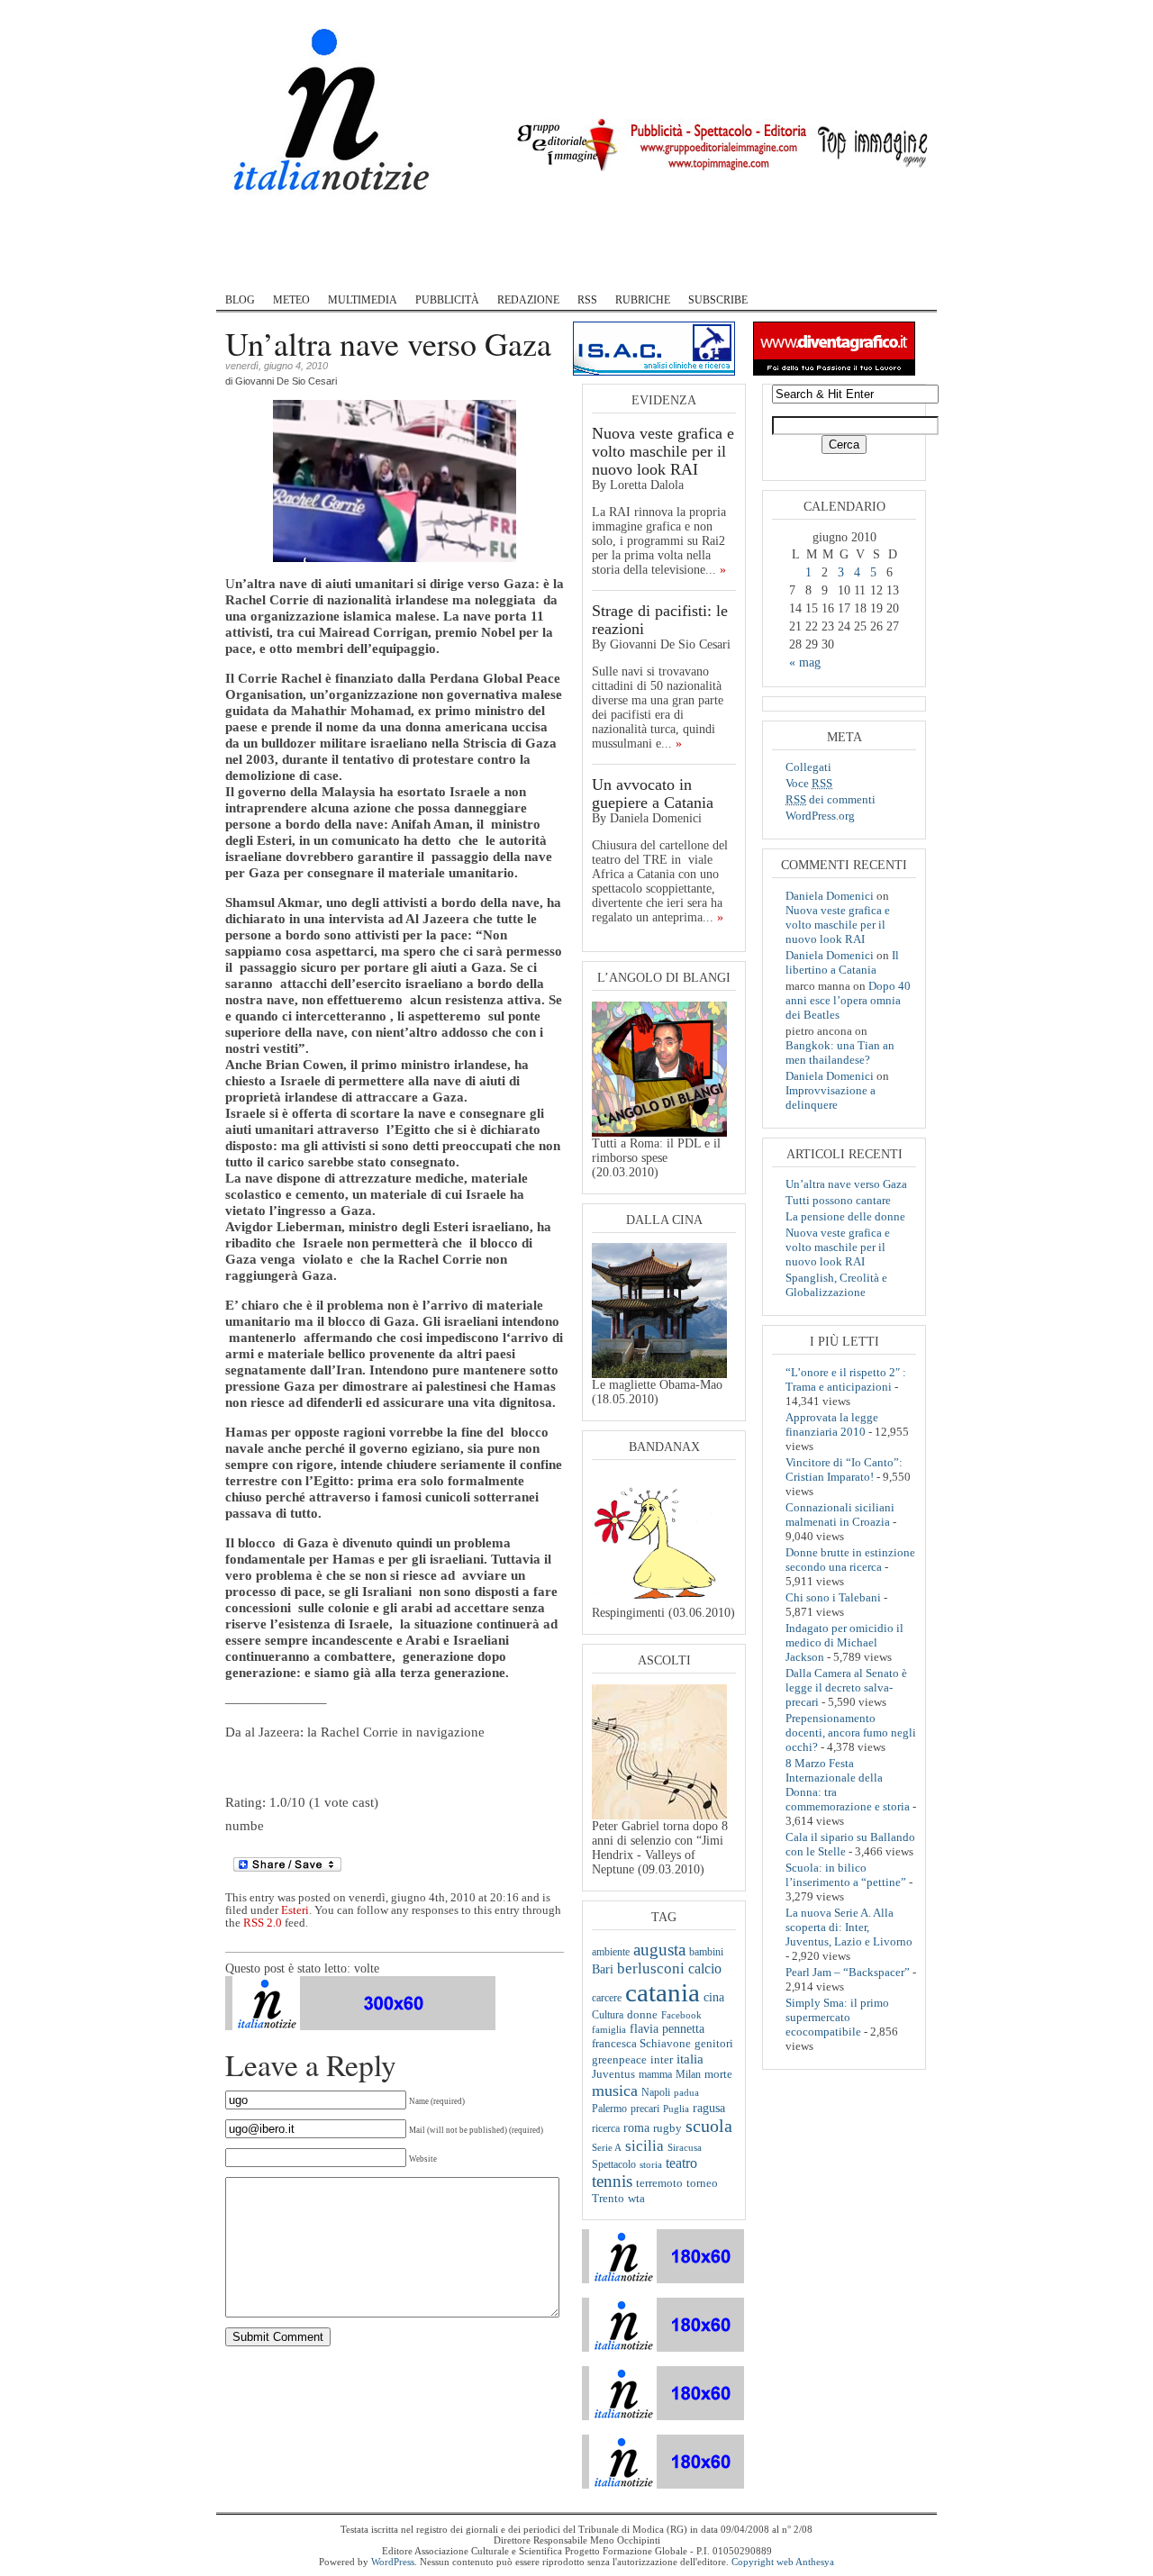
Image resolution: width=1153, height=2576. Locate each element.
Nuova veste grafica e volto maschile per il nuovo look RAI (663, 451)
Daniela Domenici (830, 896)
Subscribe (718, 300)
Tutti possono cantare (838, 1200)
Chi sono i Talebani (833, 1597)
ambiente (611, 1952)
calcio (705, 1968)
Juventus (613, 2074)
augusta (659, 1950)
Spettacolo (614, 2164)
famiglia (609, 2029)
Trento (608, 2199)
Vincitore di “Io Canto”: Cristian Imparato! (844, 1469)
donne (642, 2015)
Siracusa (685, 2147)
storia (651, 2164)
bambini (706, 1952)
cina (714, 1997)
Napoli (656, 2092)
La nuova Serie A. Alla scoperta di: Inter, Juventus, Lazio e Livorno (849, 1927)
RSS (587, 300)
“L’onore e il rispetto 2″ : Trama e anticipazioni (846, 1379)
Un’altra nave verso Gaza (846, 1184)
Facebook (681, 2015)
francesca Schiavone (641, 2044)
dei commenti (831, 799)
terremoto (659, 2183)
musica (615, 2091)
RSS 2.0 (263, 1923)
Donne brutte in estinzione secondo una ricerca (850, 1560)
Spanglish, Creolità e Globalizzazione (836, 1285)
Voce (809, 783)
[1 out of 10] (231, 1789)
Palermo (609, 2109)
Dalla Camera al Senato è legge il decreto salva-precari (846, 1687)
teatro (681, 2163)
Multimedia (363, 300)
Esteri (295, 1910)
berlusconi (651, 1968)
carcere (607, 1998)
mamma (655, 2075)
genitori (714, 2044)
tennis (612, 2181)
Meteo (291, 300)
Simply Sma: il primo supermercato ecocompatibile (837, 2017)
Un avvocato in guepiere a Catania (653, 794)
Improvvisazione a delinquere (831, 1098)
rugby (667, 2128)
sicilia (645, 2145)
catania (663, 1992)
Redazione (528, 300)
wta (636, 2198)
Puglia (676, 2109)
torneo (702, 2183)
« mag (805, 662)
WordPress (393, 2562)
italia (690, 2059)
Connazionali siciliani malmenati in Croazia (840, 1515)
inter (662, 2059)
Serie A (607, 2147)
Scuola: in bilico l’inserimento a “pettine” (846, 1875)
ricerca (606, 2128)
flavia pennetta (667, 2029)
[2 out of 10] (236, 1789)
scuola (709, 2126)
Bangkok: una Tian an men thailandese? (840, 1052)
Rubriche (643, 300)
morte (718, 2074)
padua (686, 2092)
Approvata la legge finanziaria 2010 (832, 1424)
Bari (603, 1969)
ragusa (709, 2108)
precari (645, 2109)
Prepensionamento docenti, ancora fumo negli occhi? (851, 1732)
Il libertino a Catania (842, 962)
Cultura (608, 2015)
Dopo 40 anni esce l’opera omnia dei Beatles (848, 1000)
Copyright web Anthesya (783, 2562)
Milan (688, 2074)
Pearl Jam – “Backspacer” (848, 1972)
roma (636, 2127)
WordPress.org (820, 816)
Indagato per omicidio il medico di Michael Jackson (844, 1642)
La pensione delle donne (845, 1216)
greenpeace (619, 2060)
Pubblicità (447, 300)
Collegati (808, 767)
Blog (240, 300)
